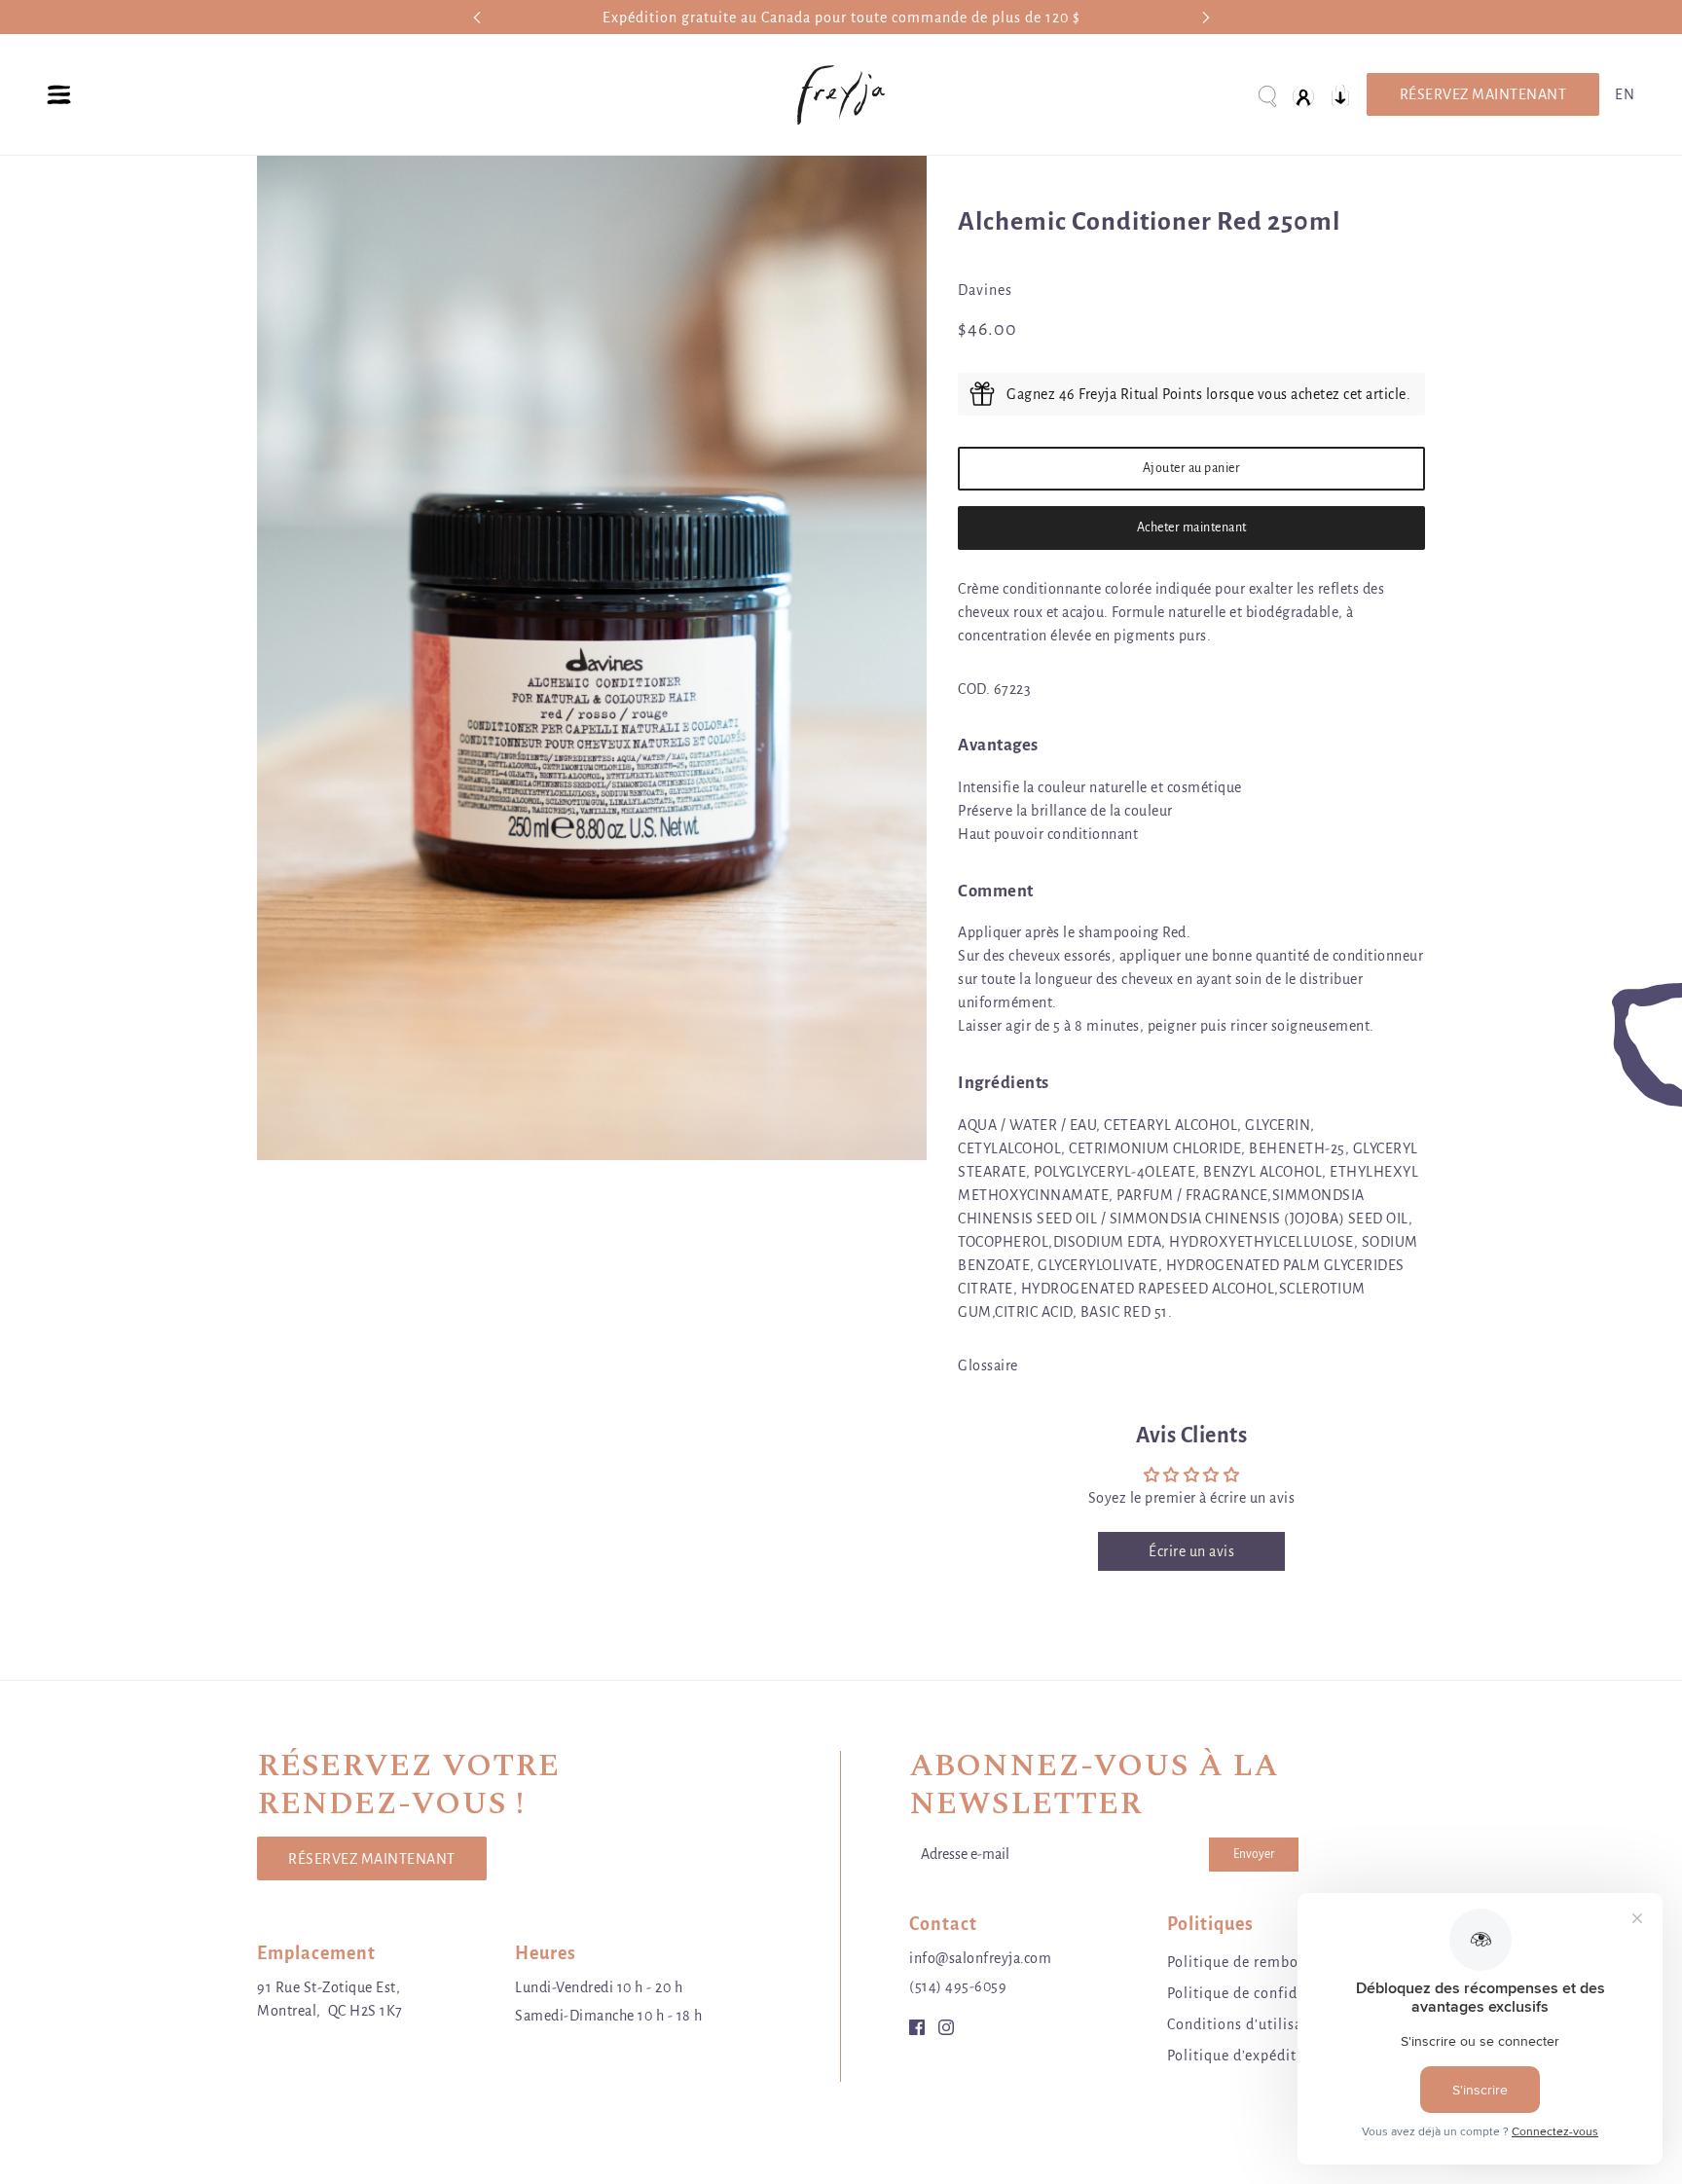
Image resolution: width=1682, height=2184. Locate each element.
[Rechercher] (1266, 95)
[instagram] (946, 2026)
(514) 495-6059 (958, 1986)
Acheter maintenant (1192, 528)
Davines (985, 290)
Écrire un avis (1191, 1551)
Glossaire (988, 1365)
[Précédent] (477, 17)
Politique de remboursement (1265, 1962)
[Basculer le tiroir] (59, 95)
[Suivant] (1206, 17)
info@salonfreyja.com (980, 1958)
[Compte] (1303, 95)
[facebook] (917, 2026)
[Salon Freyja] (841, 95)
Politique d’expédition (1243, 2056)
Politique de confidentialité (1261, 1993)
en (1625, 94)
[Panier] (1340, 95)
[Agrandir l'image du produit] (592, 658)
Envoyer (1254, 1854)
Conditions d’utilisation (1249, 2024)
